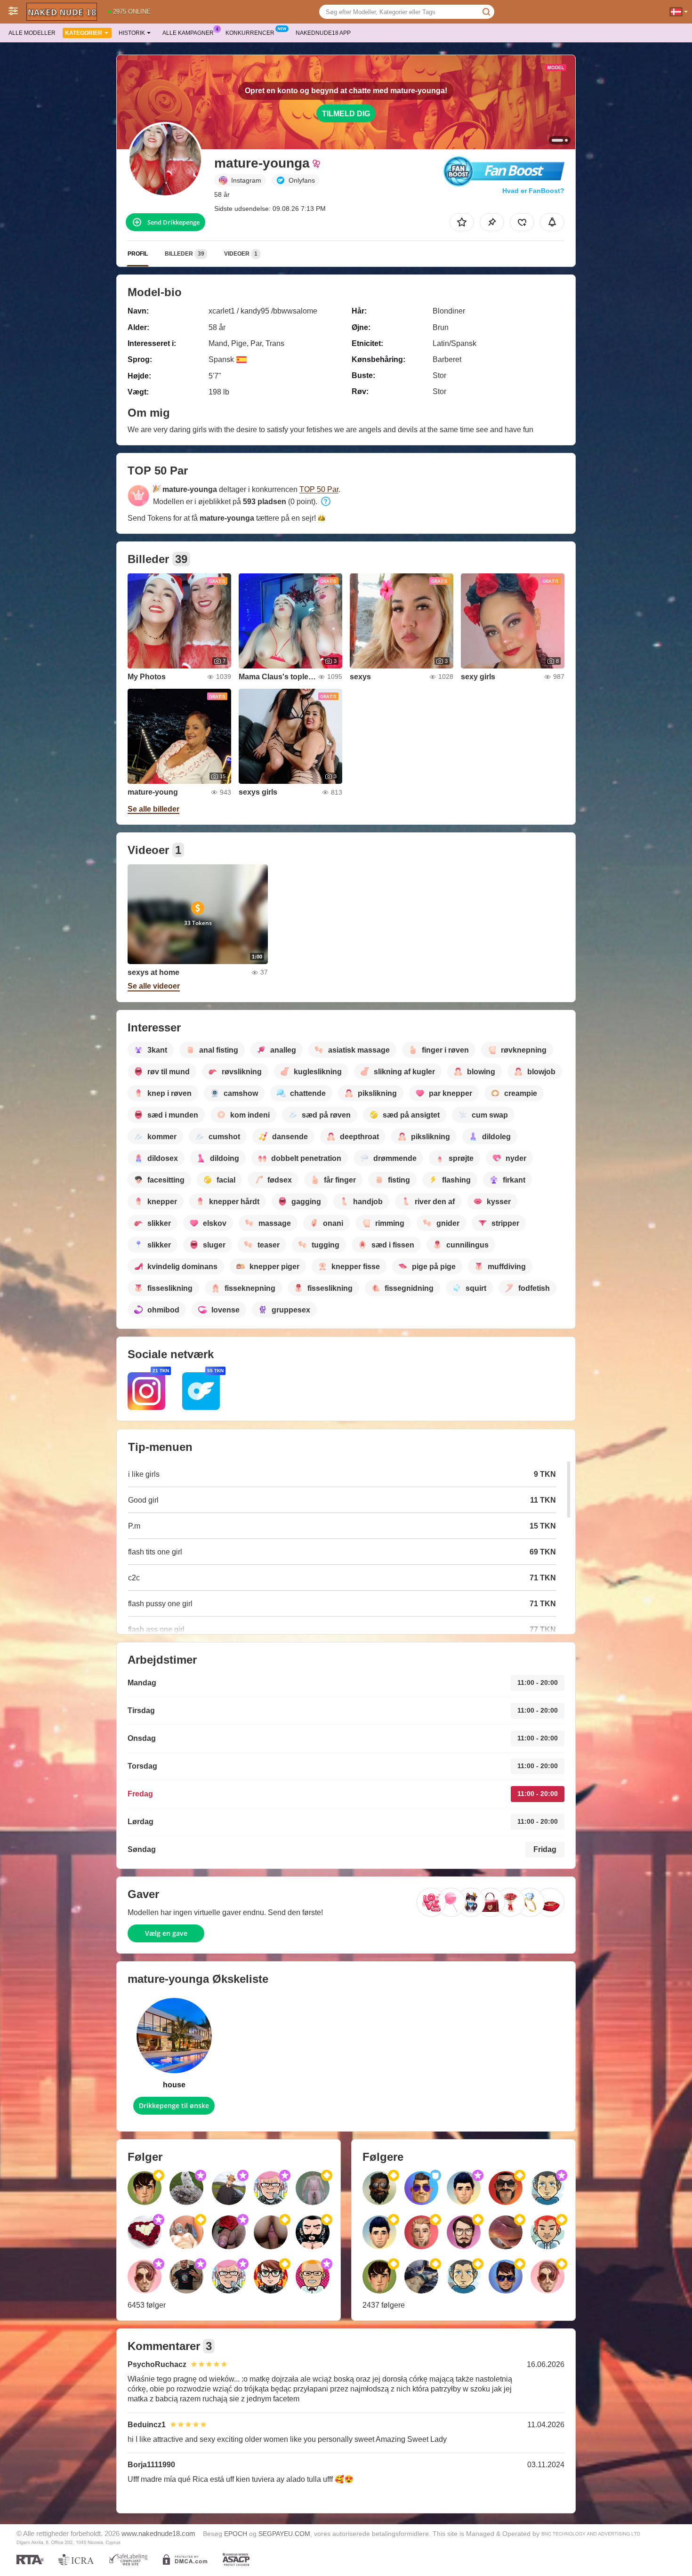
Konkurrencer (250, 33)
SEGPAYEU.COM (284, 2534)
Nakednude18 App (323, 33)
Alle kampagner (188, 33)
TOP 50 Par (319, 489)
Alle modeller (32, 33)
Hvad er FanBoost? (533, 191)
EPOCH (236, 2534)
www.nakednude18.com (158, 2533)
